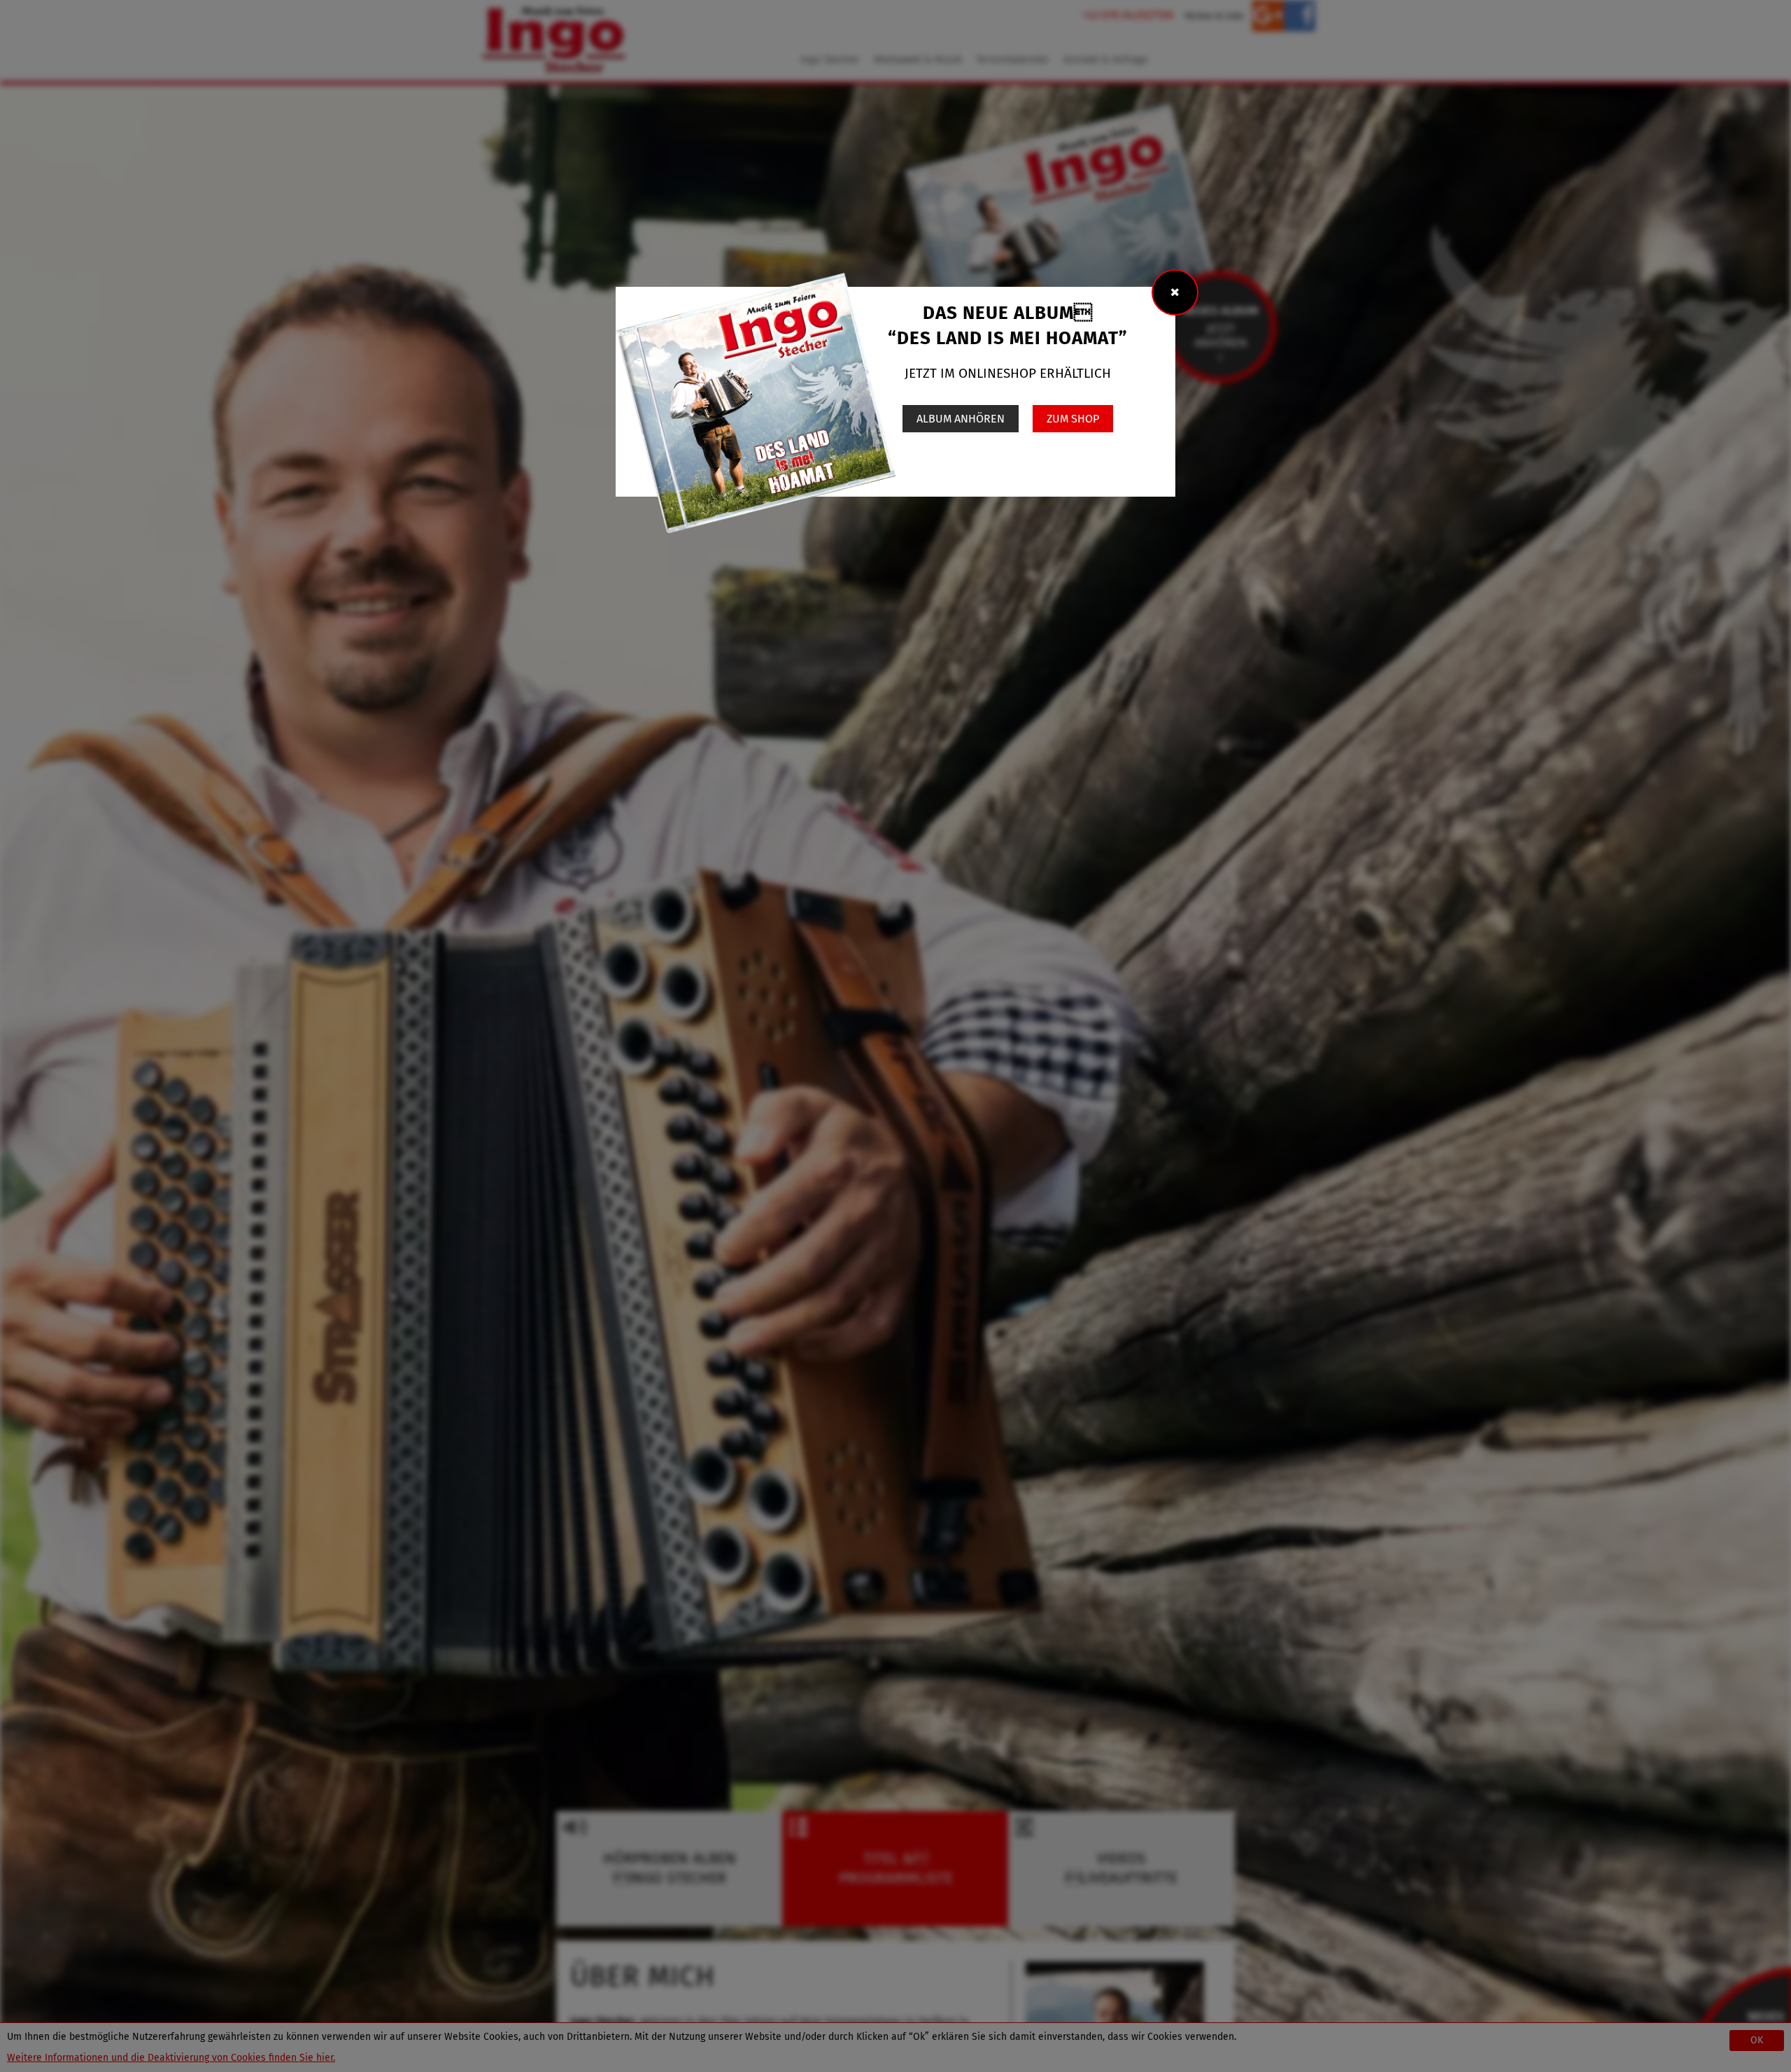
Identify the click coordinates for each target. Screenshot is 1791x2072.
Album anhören (961, 419)
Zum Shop (1073, 419)
